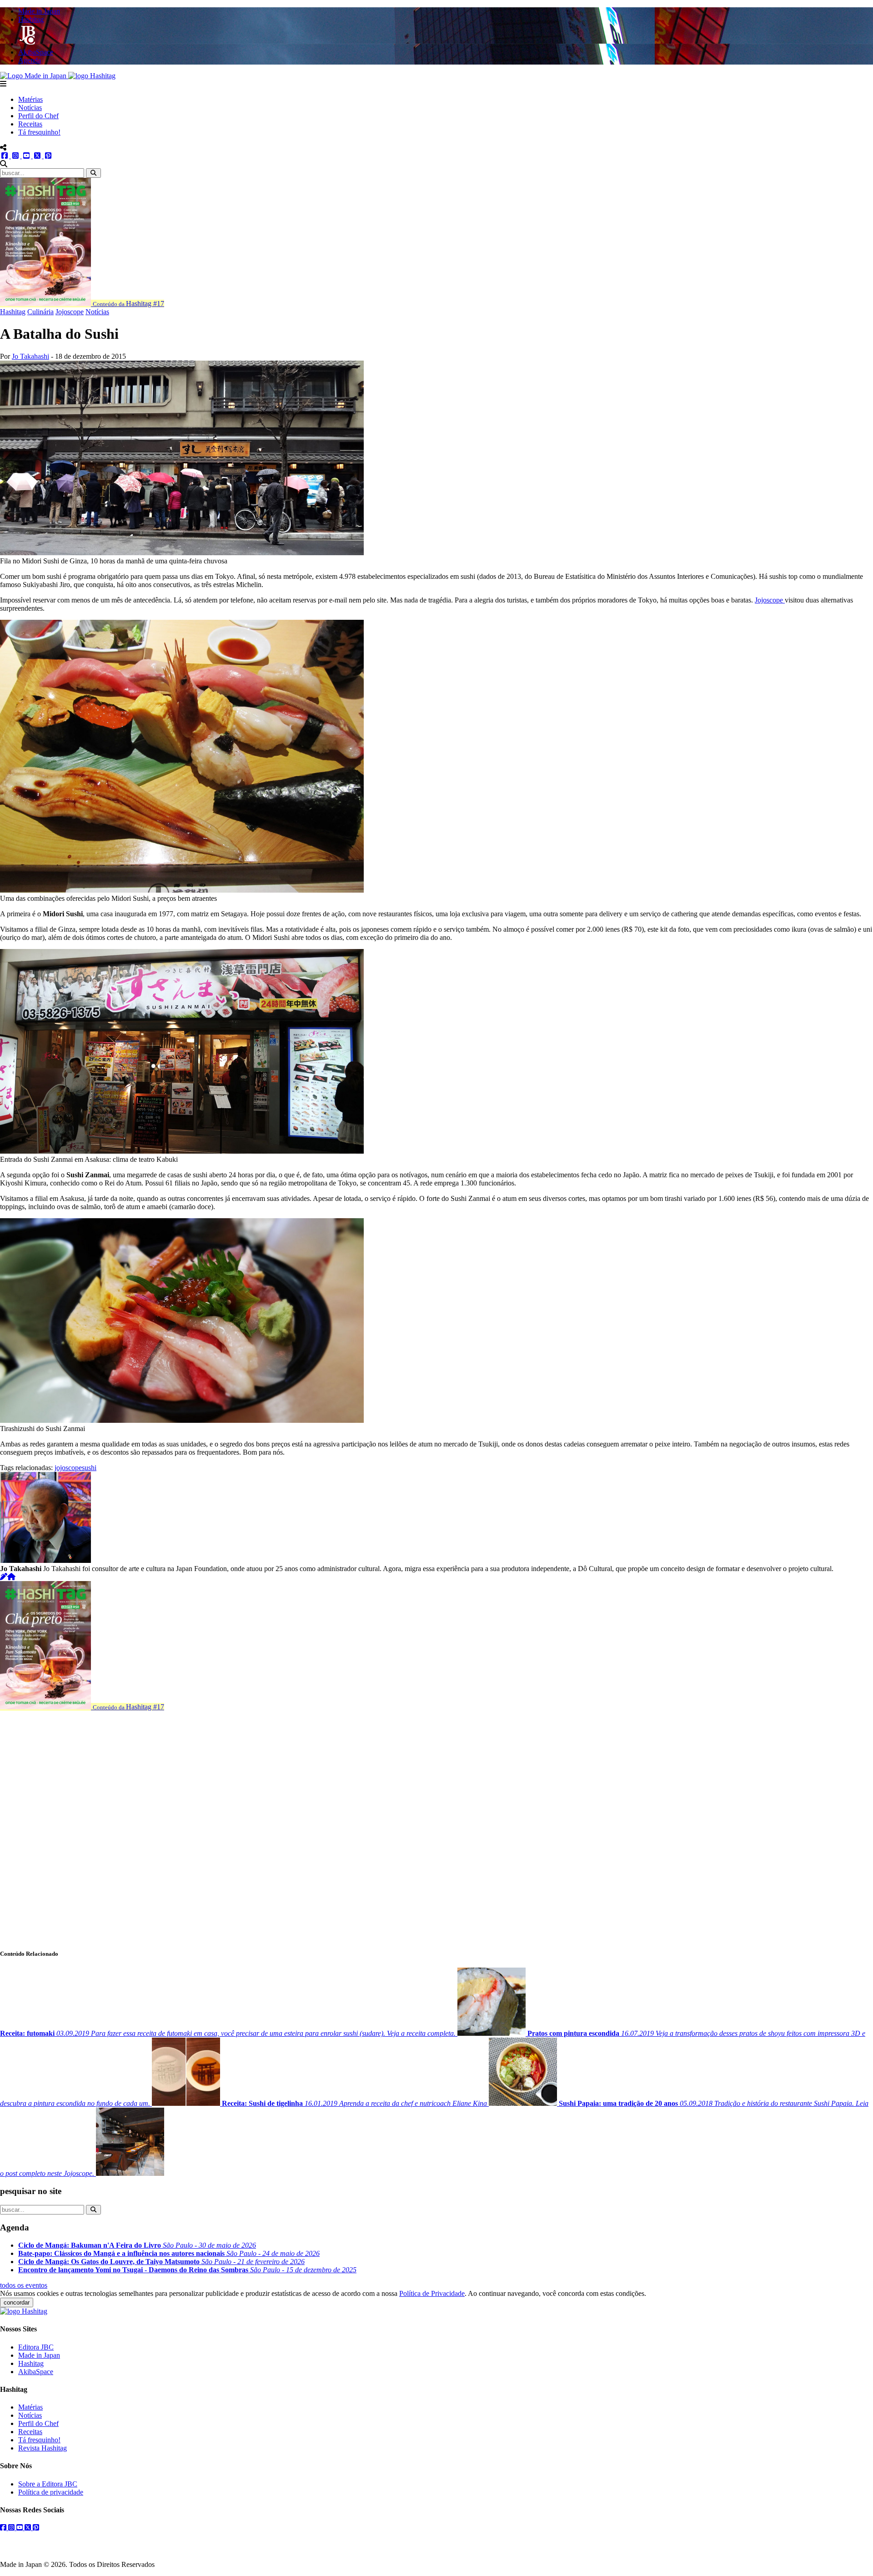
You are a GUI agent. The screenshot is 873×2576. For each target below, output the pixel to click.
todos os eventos (24, 2285)
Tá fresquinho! (39, 132)
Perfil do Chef (38, 116)
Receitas (30, 124)
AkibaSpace (36, 2372)
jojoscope (68, 1468)
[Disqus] (436, 1825)
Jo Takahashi (30, 356)
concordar (17, 2302)
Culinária (40, 312)
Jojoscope (70, 312)
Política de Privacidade (432, 2293)
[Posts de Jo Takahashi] (4, 1577)
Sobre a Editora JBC (48, 2484)
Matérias (30, 99)
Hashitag (13, 312)
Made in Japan (39, 2355)
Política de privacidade (51, 2492)
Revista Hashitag (43, 2448)
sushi (89, 1468)
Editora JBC (36, 2347)
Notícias (30, 108)
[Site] (11, 1577)
